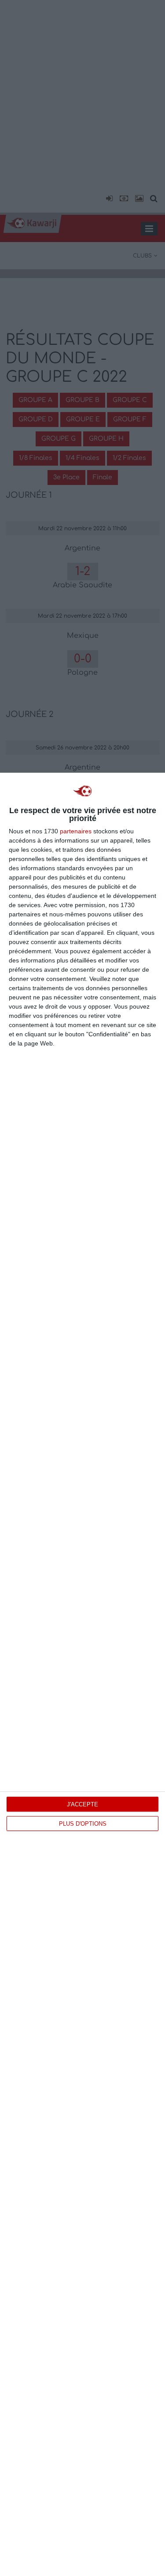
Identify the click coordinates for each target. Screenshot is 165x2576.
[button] (108, 199)
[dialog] (82, 1674)
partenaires (76, 831)
